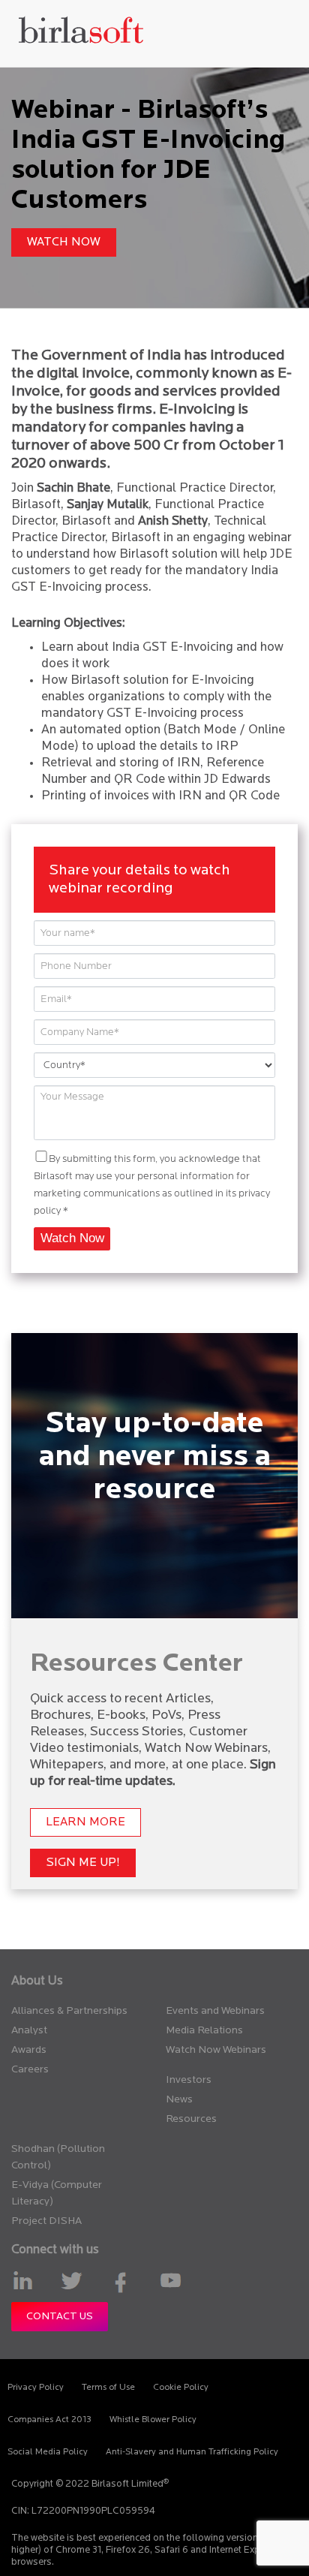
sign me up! (83, 1863)
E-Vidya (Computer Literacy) (57, 2194)
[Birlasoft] (81, 33)
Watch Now (64, 242)
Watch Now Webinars (216, 2050)
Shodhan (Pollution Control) (58, 2158)
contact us (60, 2317)
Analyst (29, 2031)
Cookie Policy (181, 2388)
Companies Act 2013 (49, 2420)
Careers (30, 2070)
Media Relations (204, 2031)
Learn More (85, 1822)
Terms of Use (108, 2388)
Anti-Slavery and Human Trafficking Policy (192, 2452)
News (179, 2100)
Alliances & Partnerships (69, 2011)
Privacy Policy (36, 2388)
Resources (191, 2119)
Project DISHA (46, 2221)
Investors (189, 2080)
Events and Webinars (215, 2011)
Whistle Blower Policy (153, 2420)
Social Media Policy (48, 2452)
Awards (29, 2050)
